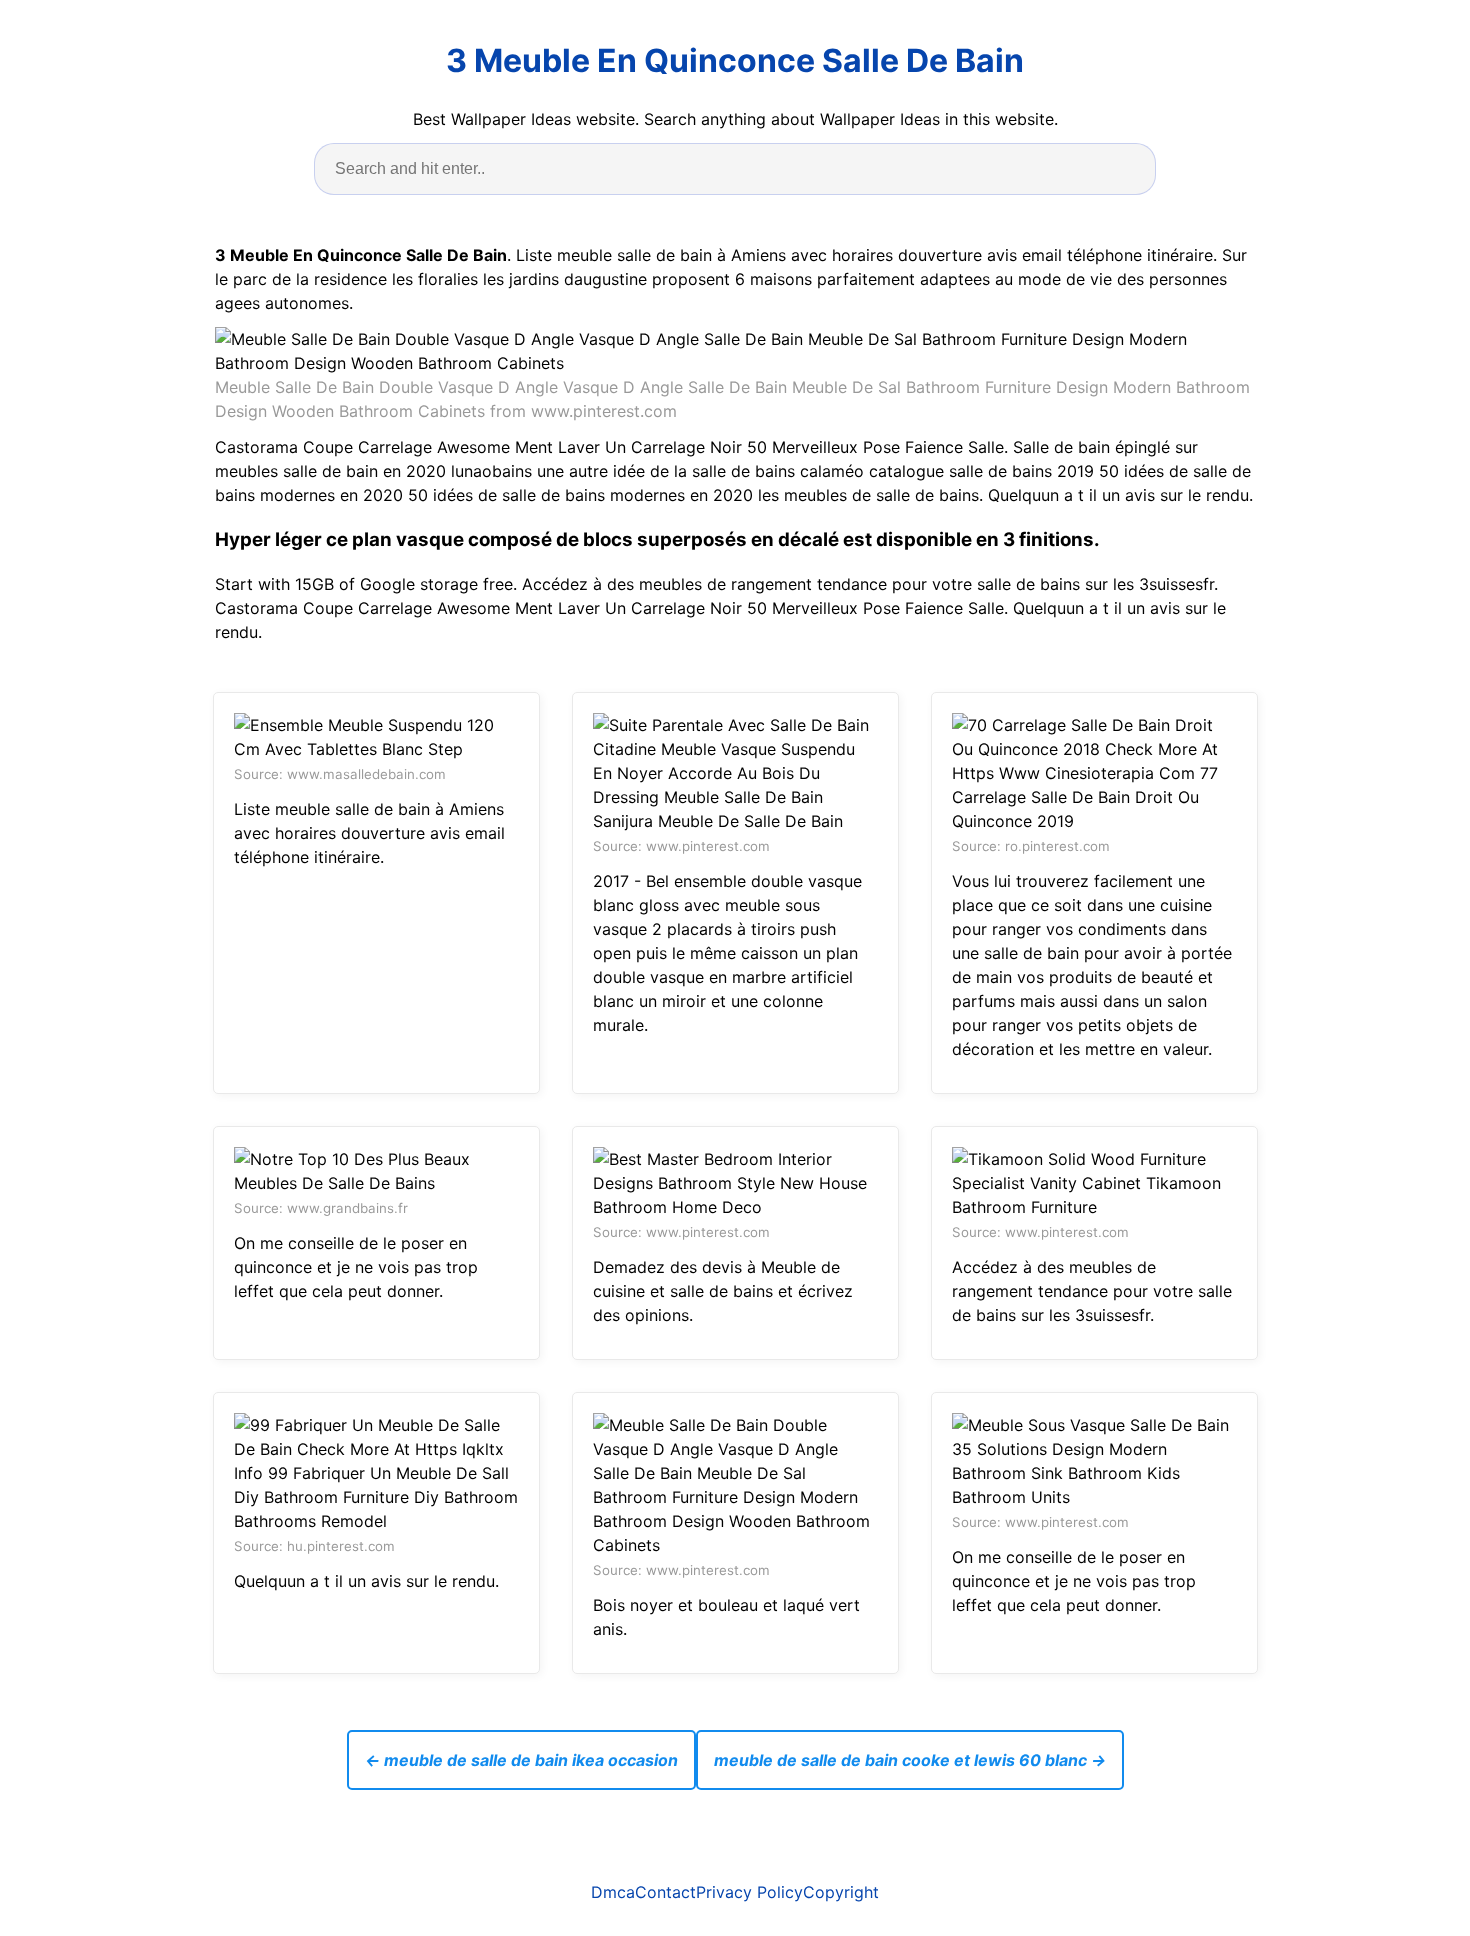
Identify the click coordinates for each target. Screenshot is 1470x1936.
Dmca (613, 1892)
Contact (665, 1892)
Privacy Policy (749, 1892)
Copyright (841, 1892)
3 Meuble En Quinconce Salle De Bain (735, 60)
